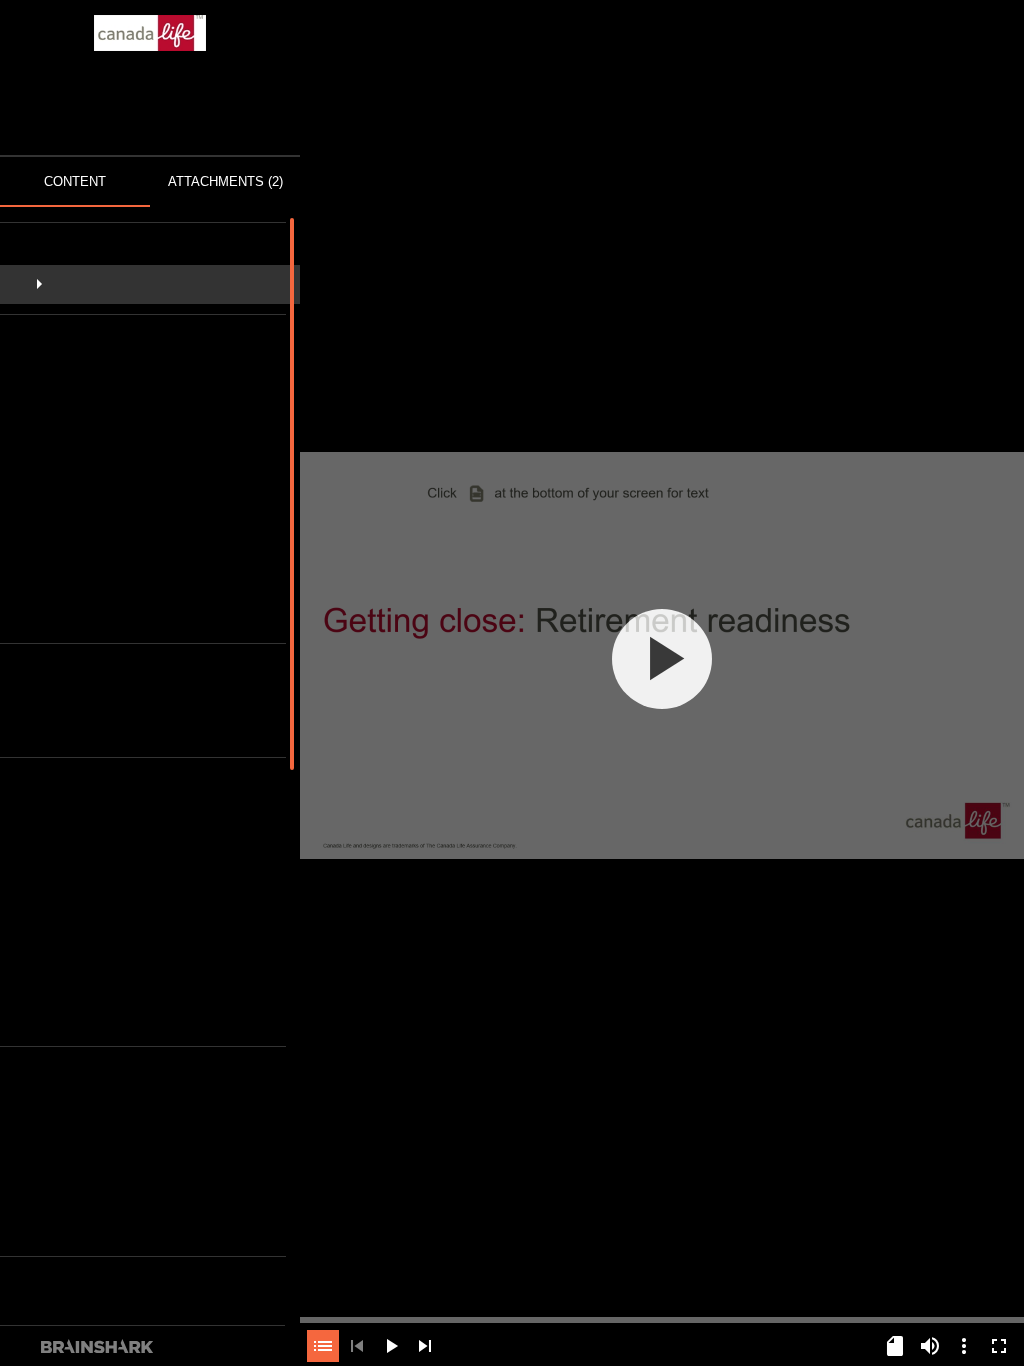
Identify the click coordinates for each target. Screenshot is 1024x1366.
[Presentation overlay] (662, 658)
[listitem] (150, 284)
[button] (150, 284)
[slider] (662, 1318)
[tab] (75, 182)
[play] (662, 659)
